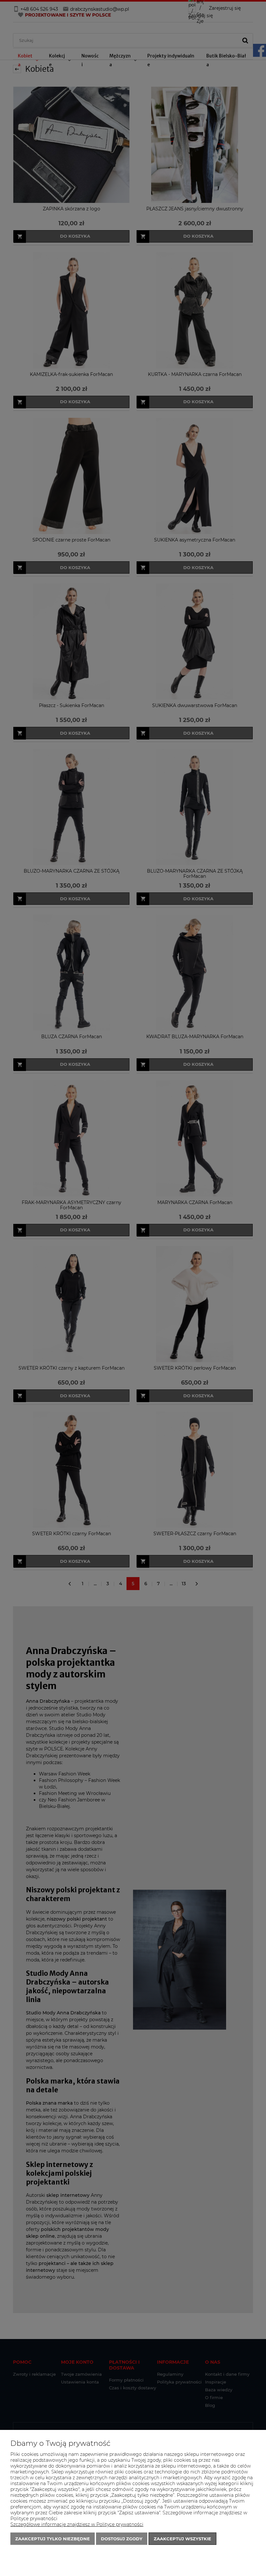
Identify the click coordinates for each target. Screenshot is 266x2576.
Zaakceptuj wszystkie (182, 2539)
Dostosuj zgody (122, 2539)
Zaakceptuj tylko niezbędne (53, 2539)
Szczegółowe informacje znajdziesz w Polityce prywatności (77, 2524)
